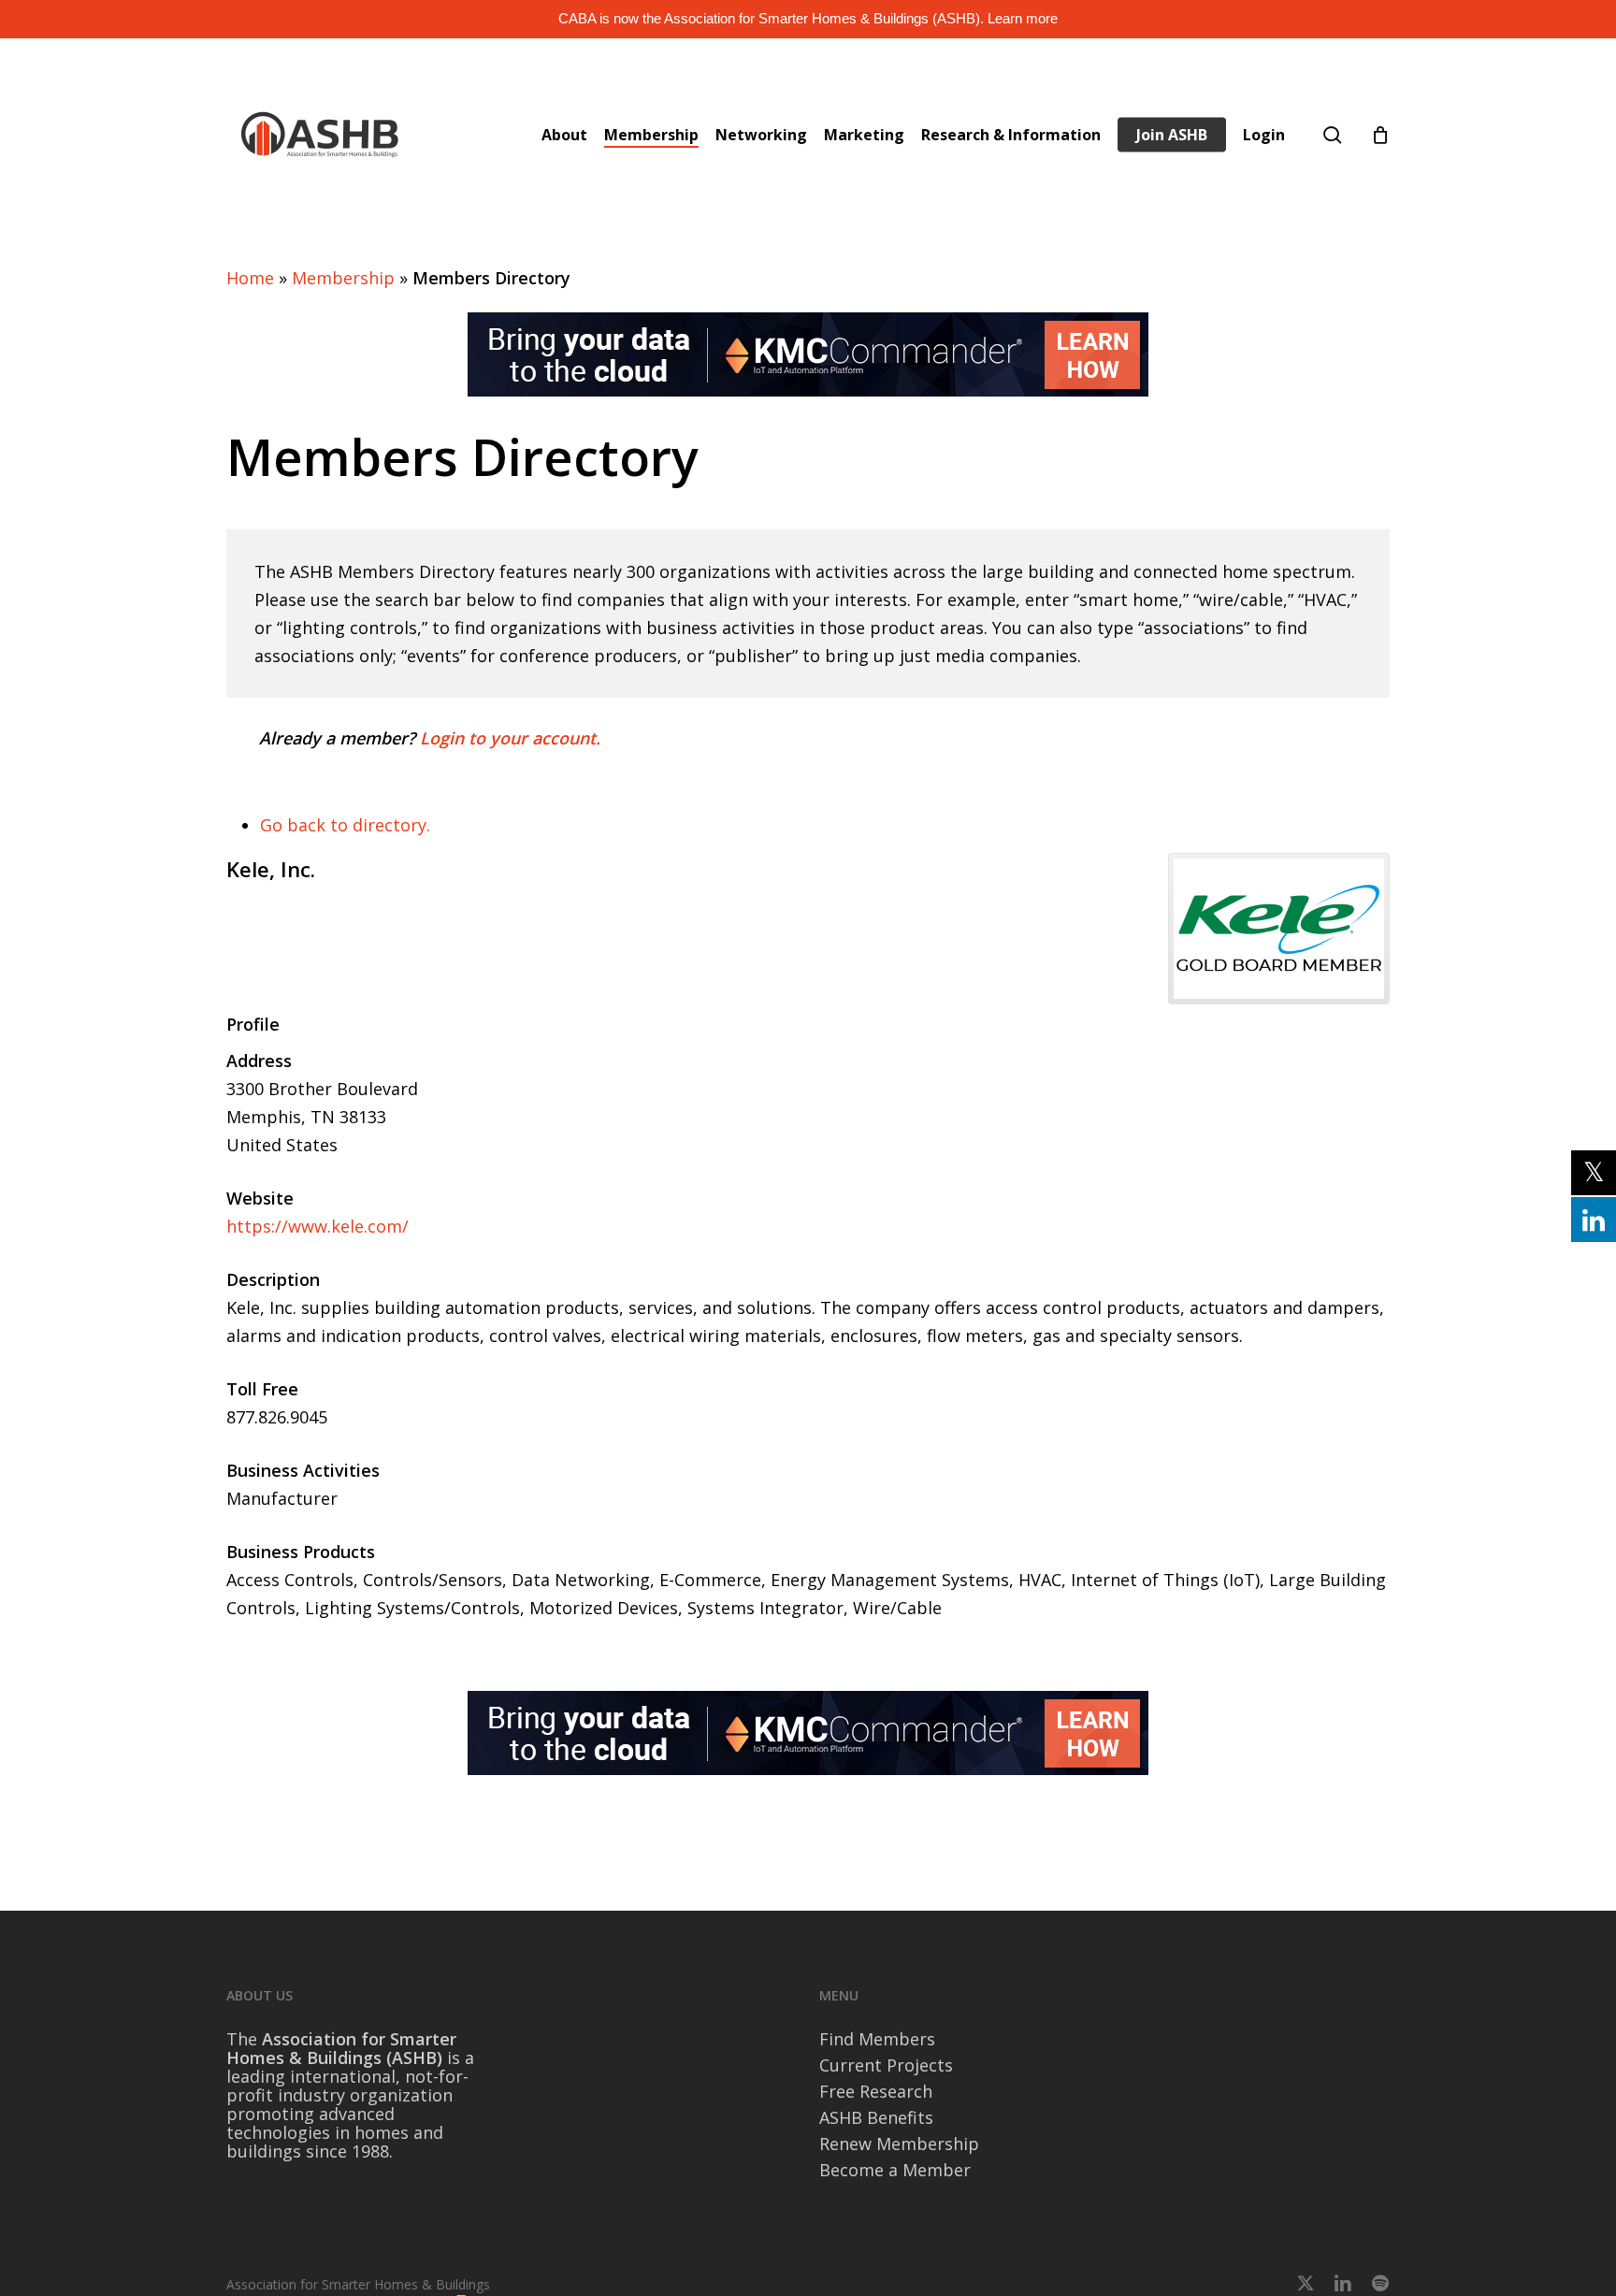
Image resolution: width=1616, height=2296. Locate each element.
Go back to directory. (345, 825)
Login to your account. (510, 738)
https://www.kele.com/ (317, 1226)
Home (250, 278)
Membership (343, 278)
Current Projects (886, 2065)
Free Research (876, 2091)
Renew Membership (899, 2144)
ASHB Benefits (876, 2117)
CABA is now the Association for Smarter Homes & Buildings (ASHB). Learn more (808, 18)
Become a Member (895, 2170)
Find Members (877, 2039)
